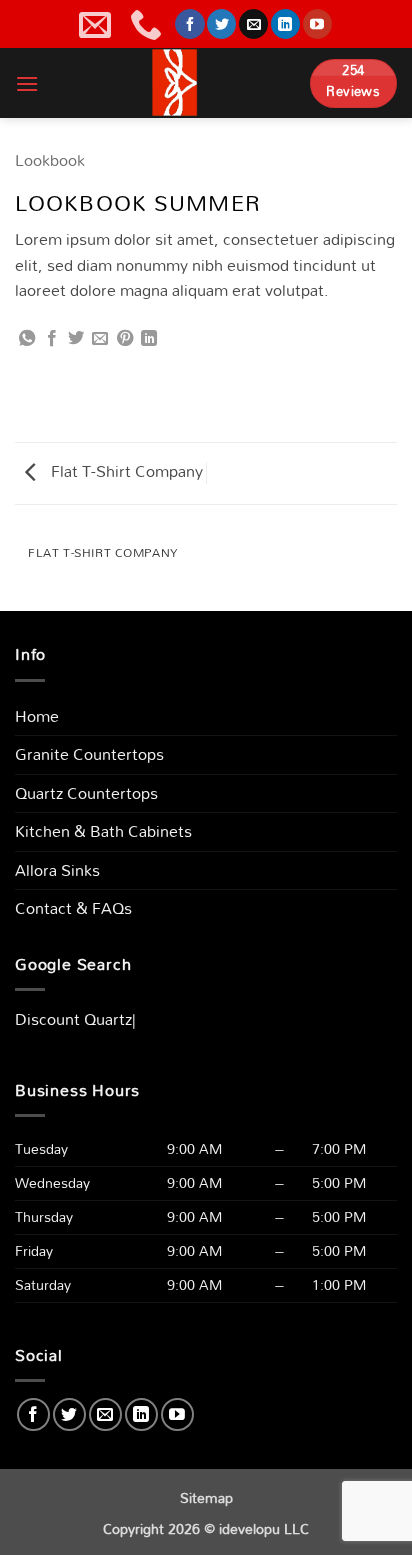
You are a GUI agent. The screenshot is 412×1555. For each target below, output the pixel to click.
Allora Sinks (57, 870)
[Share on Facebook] (52, 339)
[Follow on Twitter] (221, 24)
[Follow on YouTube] (317, 24)
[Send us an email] (253, 24)
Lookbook (50, 160)
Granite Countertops (89, 754)
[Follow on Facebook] (189, 24)
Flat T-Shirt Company (125, 471)
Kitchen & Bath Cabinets (103, 831)
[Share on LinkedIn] (149, 339)
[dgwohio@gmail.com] (97, 24)
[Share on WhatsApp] (27, 339)
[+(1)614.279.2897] (148, 24)
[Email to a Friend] (100, 339)
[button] (27, 83)
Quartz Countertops (86, 793)
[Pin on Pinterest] (125, 339)
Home (37, 716)
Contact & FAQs (73, 908)
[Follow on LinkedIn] (285, 24)
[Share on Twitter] (76, 339)
